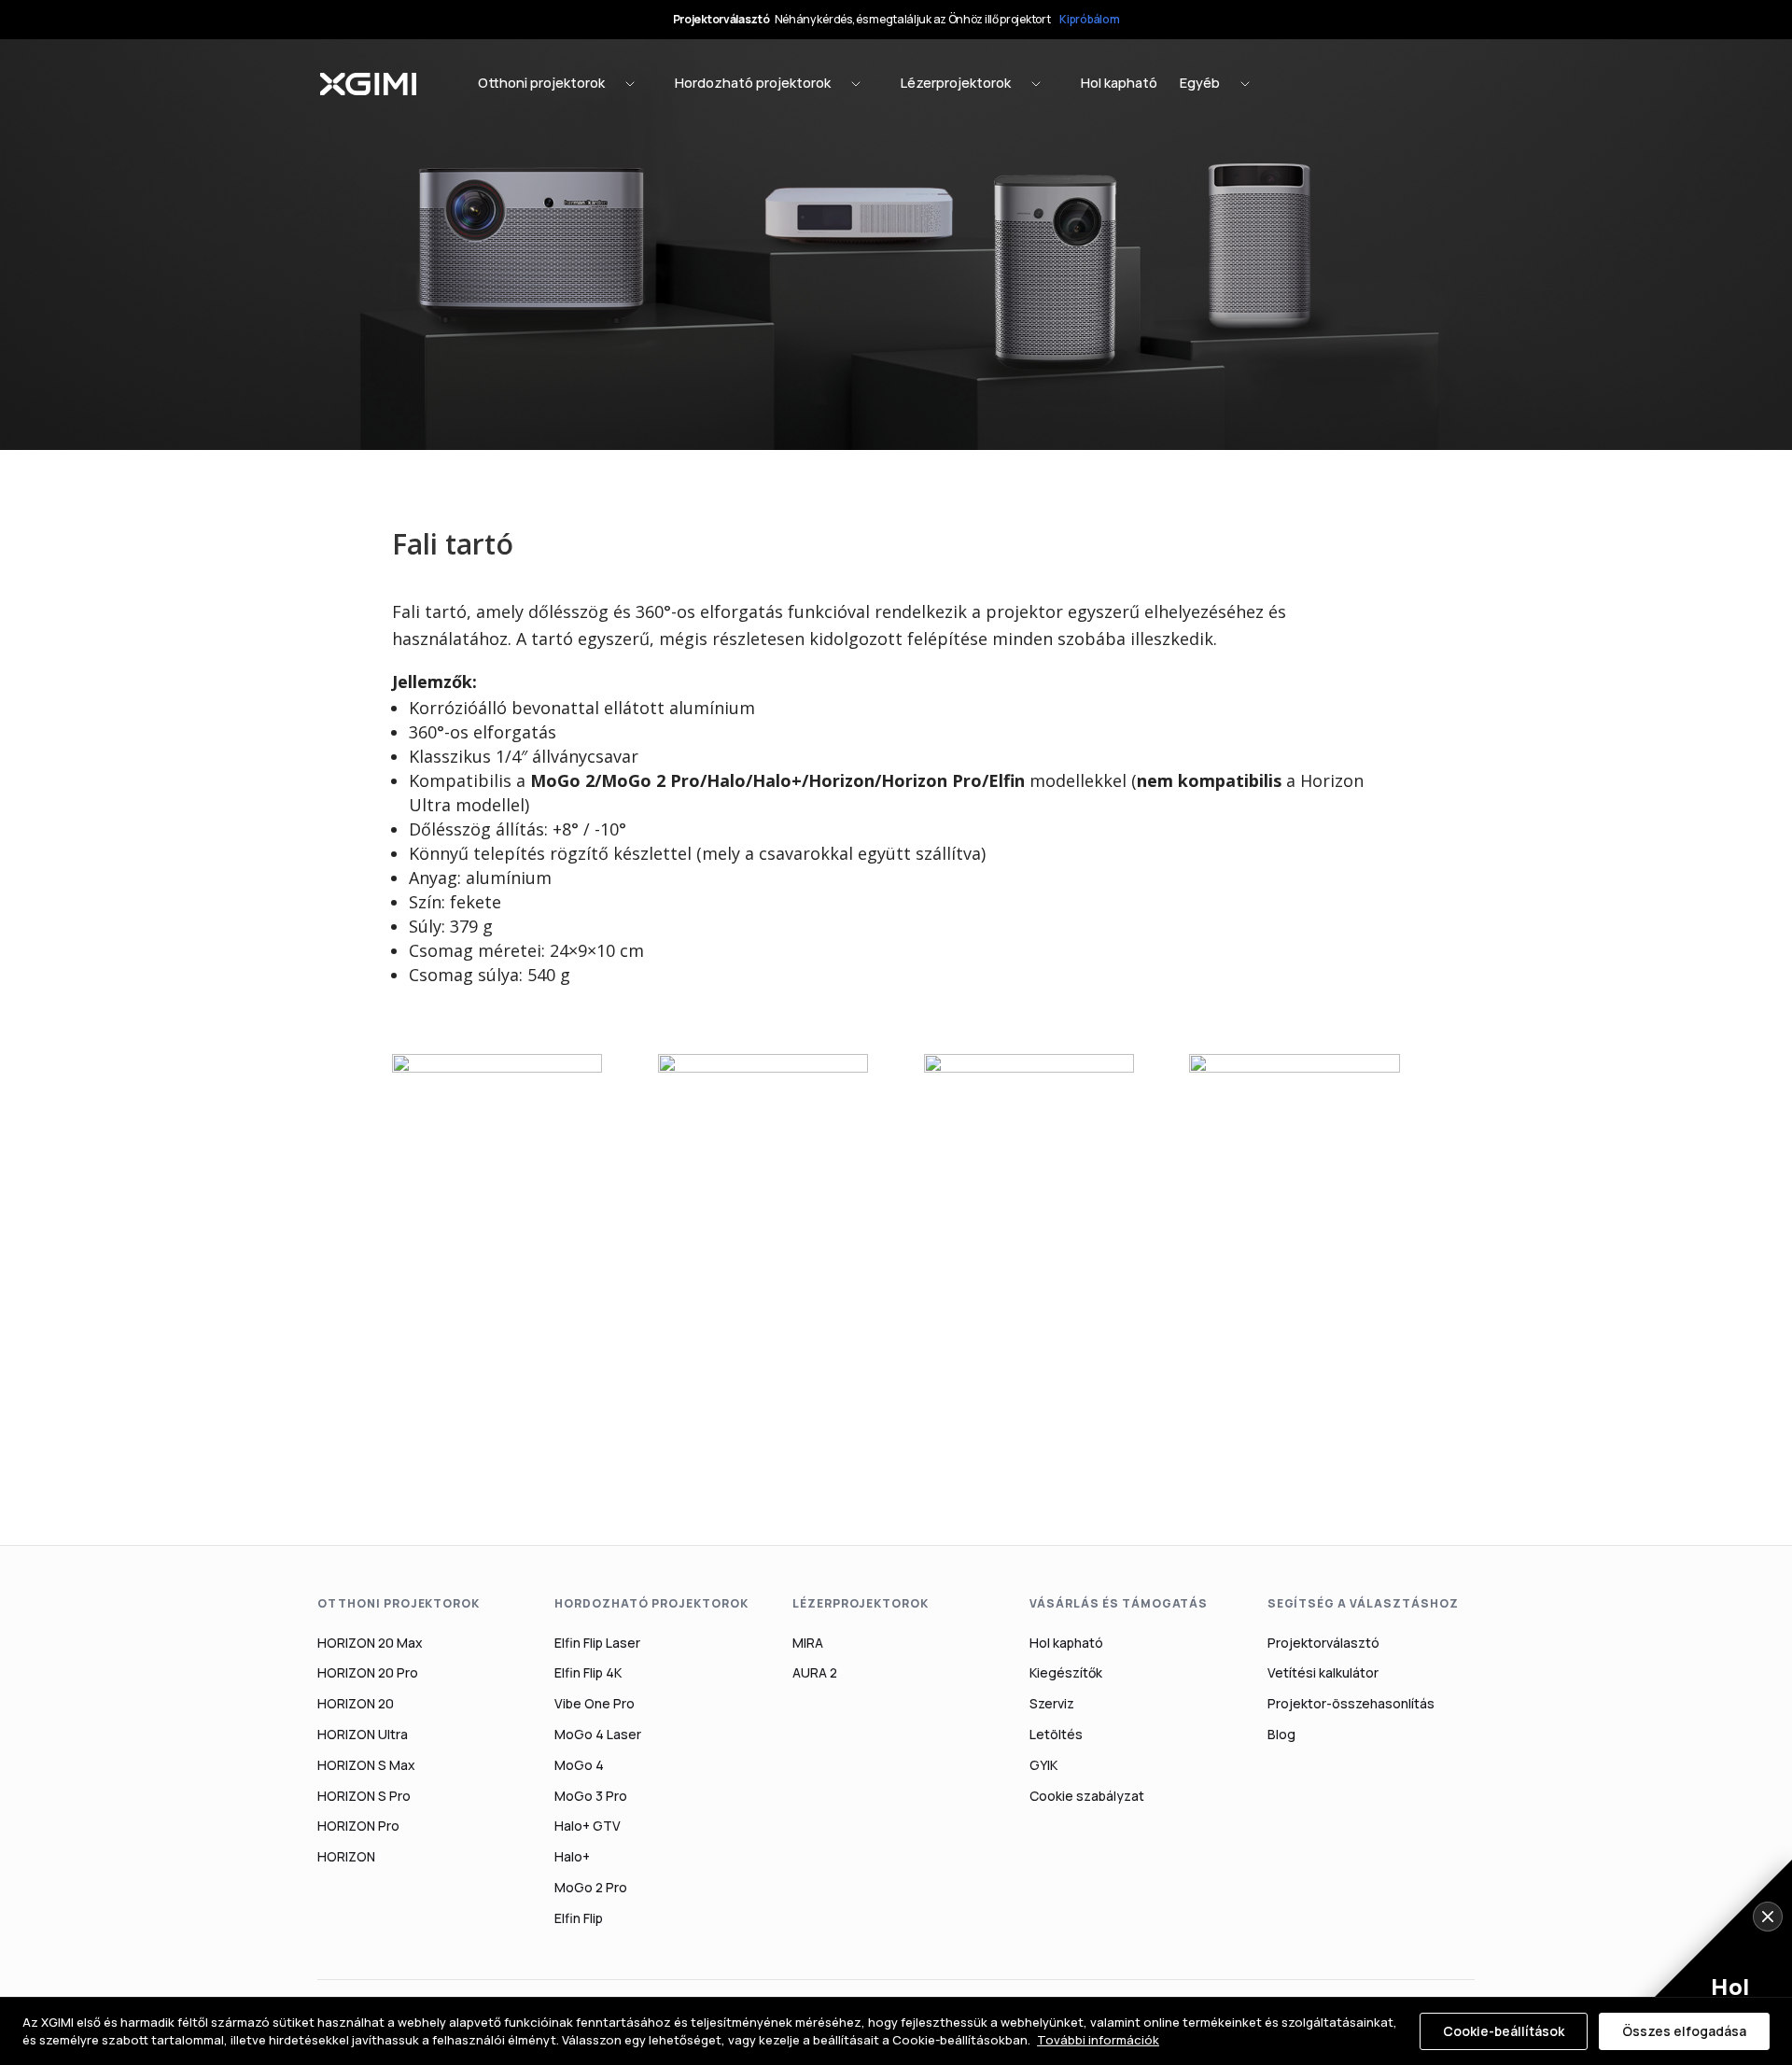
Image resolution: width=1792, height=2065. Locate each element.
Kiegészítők (1066, 1672)
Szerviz (1052, 1703)
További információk (1098, 2040)
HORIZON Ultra (363, 1734)
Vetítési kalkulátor (1323, 1672)
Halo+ (572, 1856)
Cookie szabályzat (1087, 1796)
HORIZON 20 (356, 1703)
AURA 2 (815, 1672)
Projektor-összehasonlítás (1351, 1703)
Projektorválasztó (1323, 1643)
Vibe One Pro (595, 1703)
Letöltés (1056, 1734)
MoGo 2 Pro (591, 1887)
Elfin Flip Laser (597, 1643)
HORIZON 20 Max (370, 1643)
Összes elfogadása (1684, 2031)
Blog (1281, 1734)
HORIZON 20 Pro (368, 1672)
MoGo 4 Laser (598, 1734)
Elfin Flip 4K (588, 1672)
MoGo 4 (579, 1765)
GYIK (1043, 1765)
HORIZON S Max (366, 1765)
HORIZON (346, 1856)
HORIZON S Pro (364, 1796)
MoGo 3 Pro (591, 1796)
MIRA (808, 1643)
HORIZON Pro (358, 1826)
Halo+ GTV (588, 1826)
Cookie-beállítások (1504, 2031)
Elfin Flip (579, 1918)
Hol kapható (1066, 1643)
